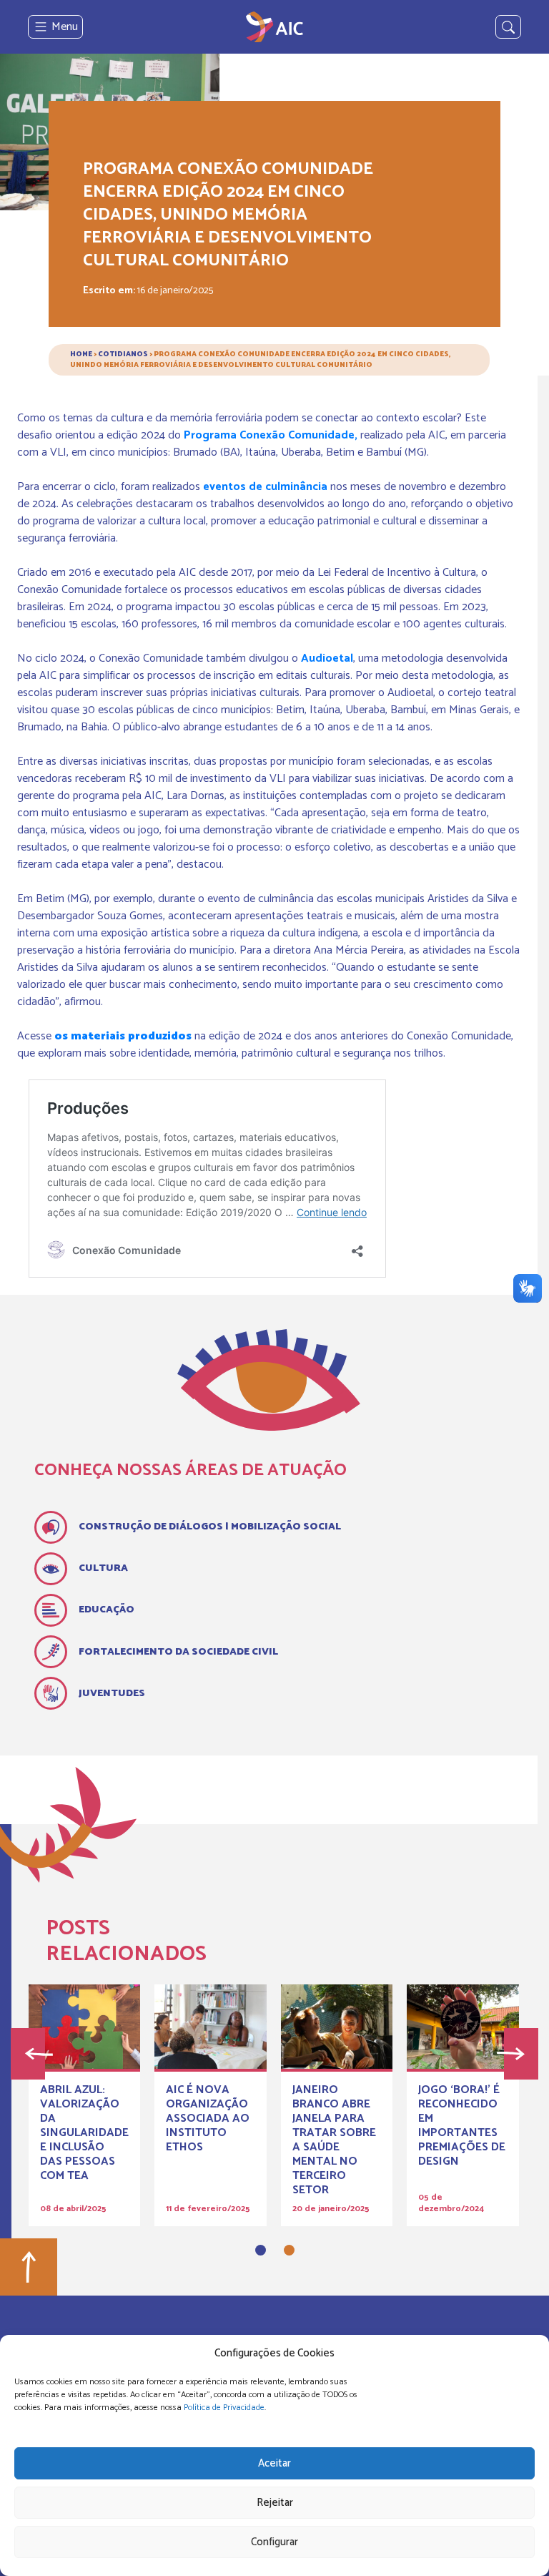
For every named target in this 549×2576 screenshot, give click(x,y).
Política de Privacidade (224, 2408)
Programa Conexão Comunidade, (271, 435)
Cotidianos (123, 354)
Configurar (274, 2542)
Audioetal (327, 658)
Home (81, 354)
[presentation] (28, 2054)
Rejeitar (275, 2503)
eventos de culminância (265, 487)
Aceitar (274, 2463)
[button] (261, 2250)
